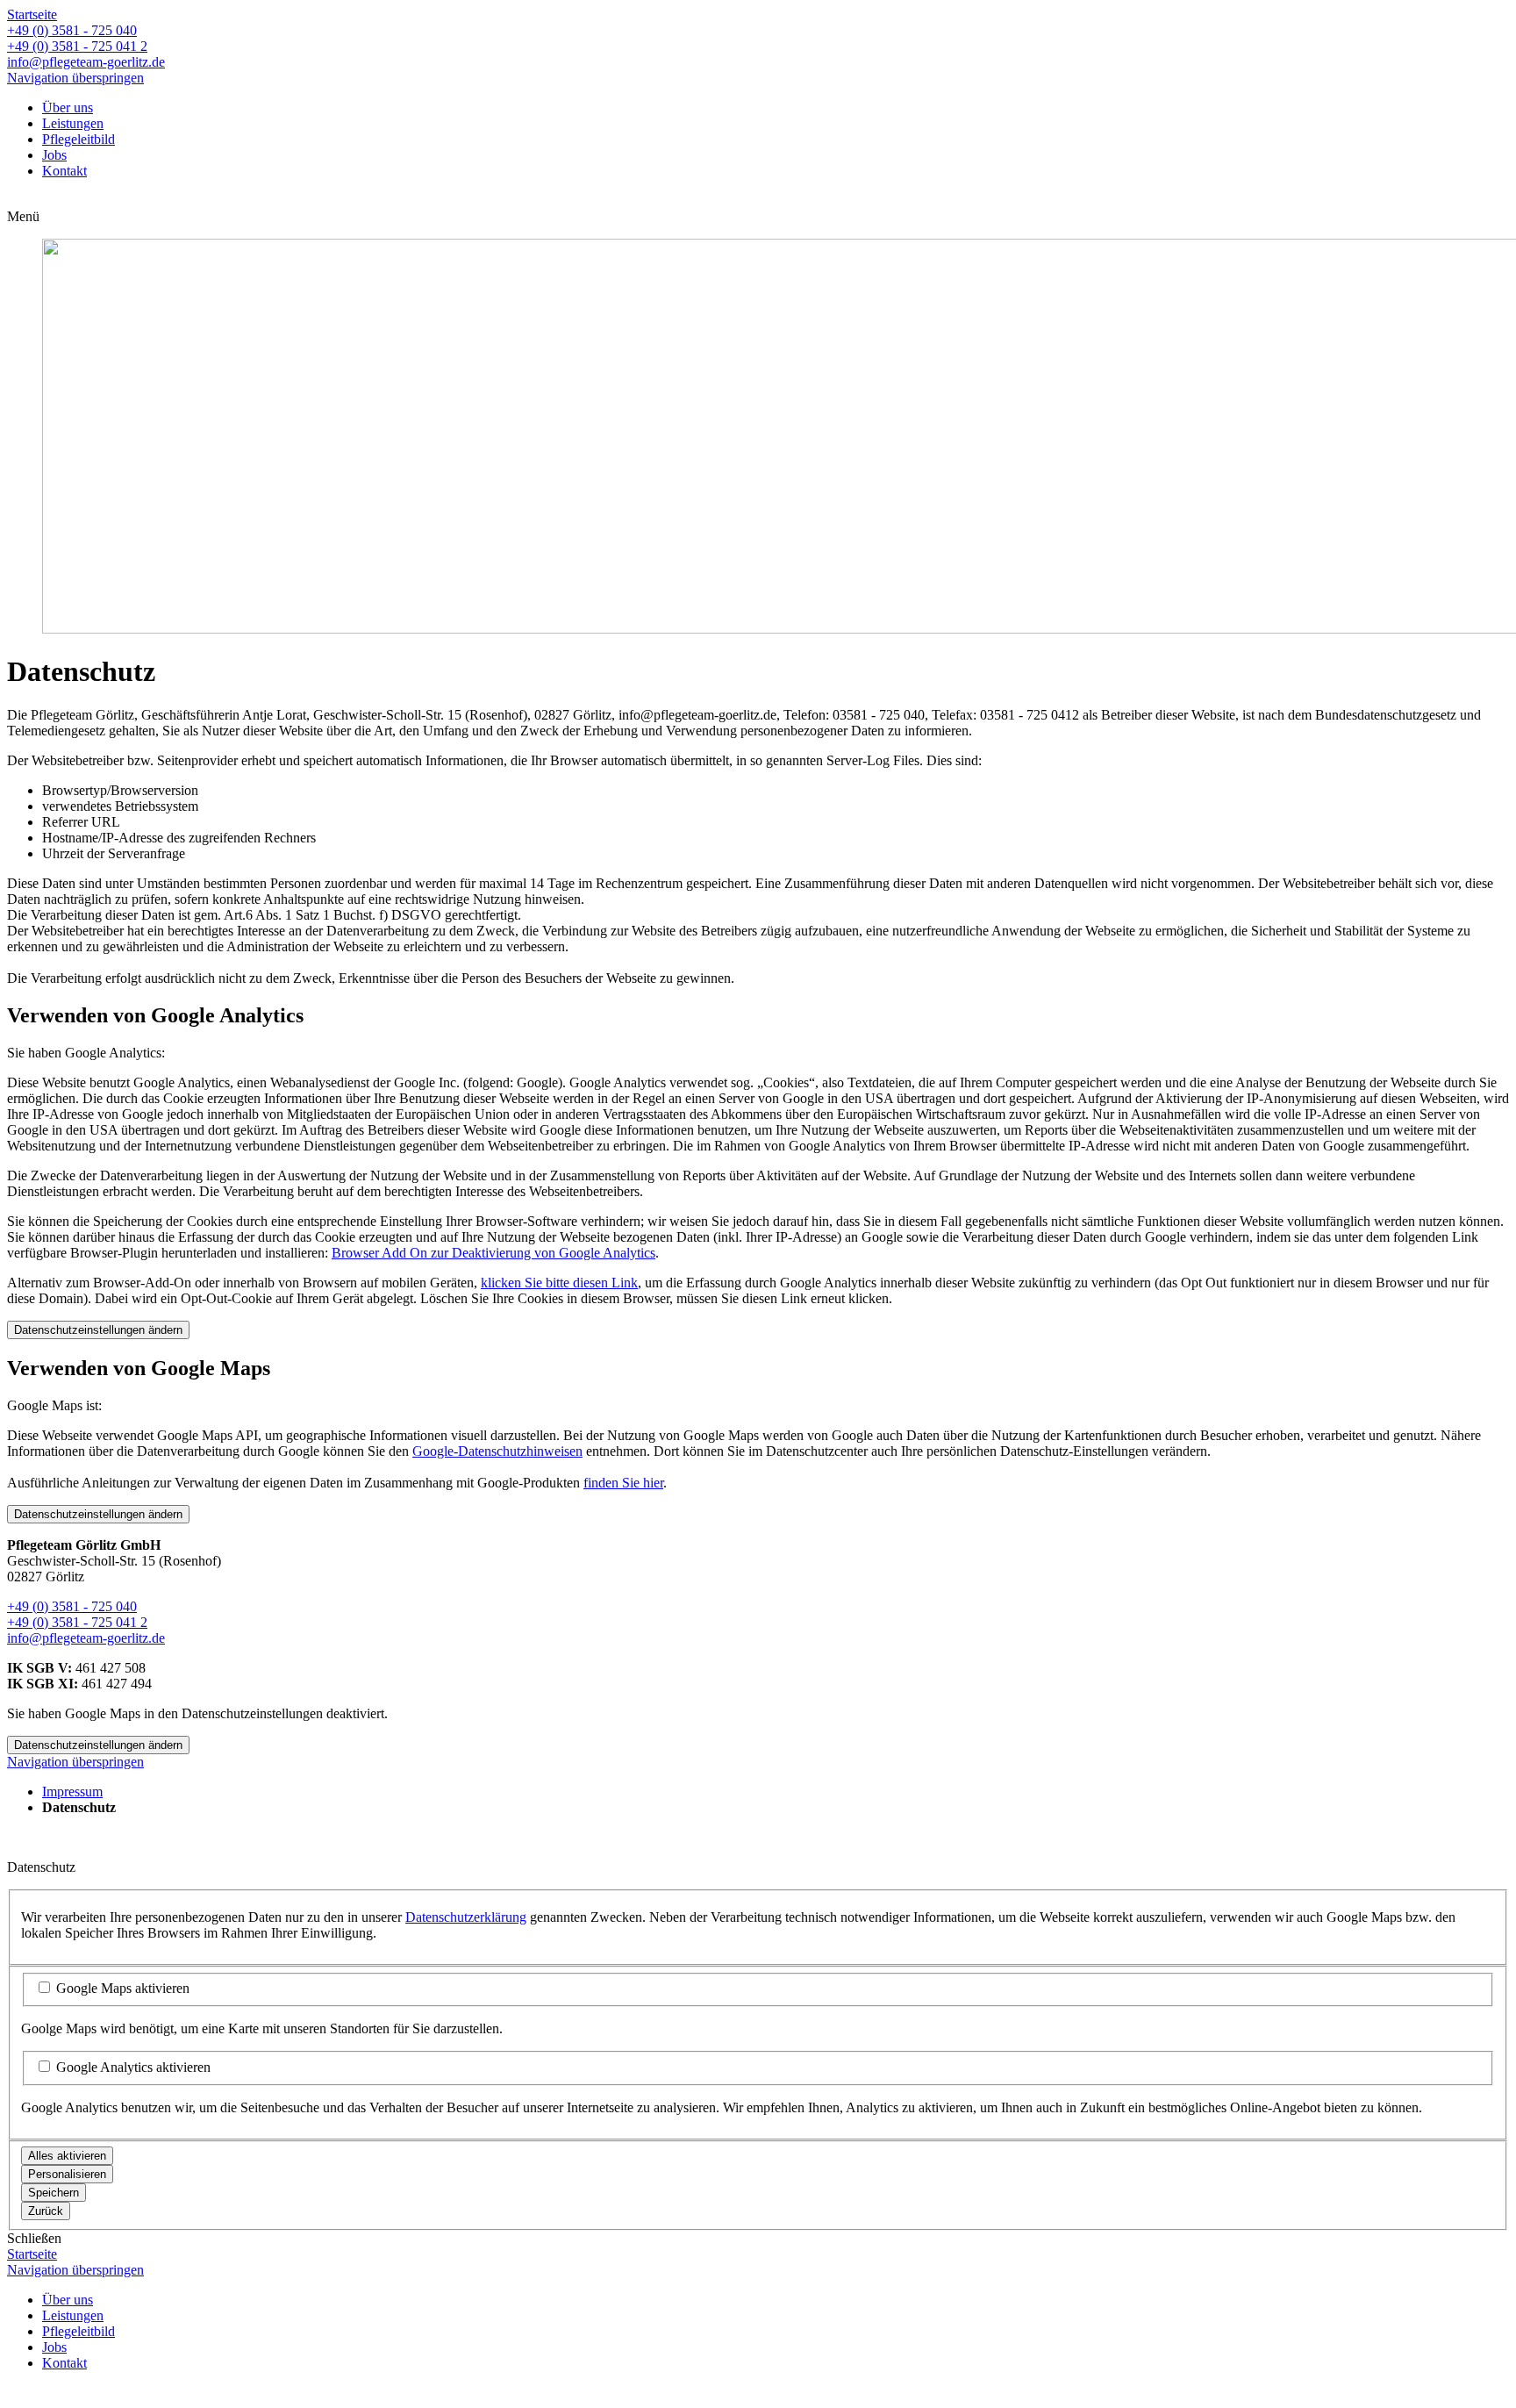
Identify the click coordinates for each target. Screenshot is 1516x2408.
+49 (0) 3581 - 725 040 (72, 30)
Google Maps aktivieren (123, 1988)
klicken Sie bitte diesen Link (559, 1283)
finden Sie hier (623, 1483)
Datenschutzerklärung (466, 1917)
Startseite (32, 14)
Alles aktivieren (67, 2156)
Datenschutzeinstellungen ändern (98, 1330)
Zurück (46, 2211)
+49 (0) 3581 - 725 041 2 (77, 46)
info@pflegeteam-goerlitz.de (86, 62)
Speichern (54, 2193)
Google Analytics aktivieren (133, 2067)
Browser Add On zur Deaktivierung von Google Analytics (493, 1253)
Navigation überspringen (75, 78)
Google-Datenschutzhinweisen (497, 1451)
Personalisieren (67, 2174)
